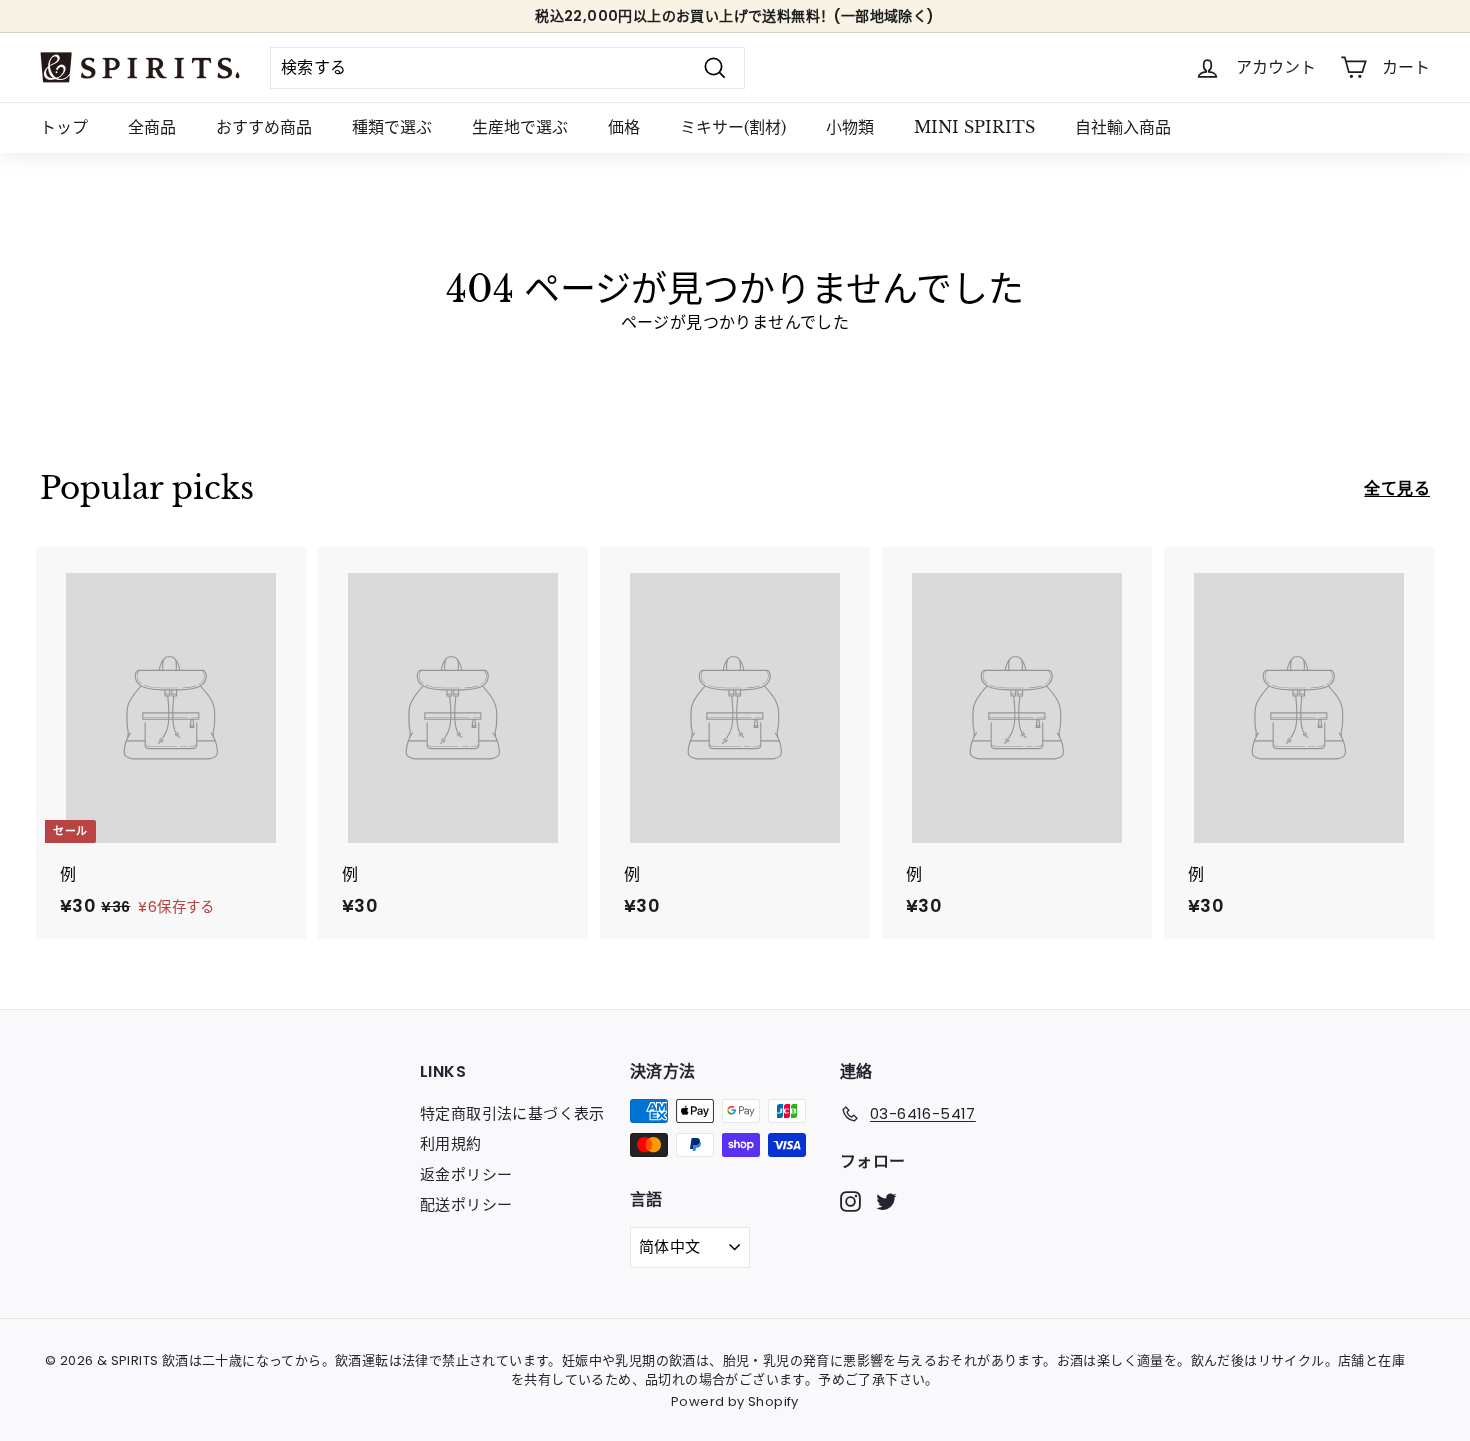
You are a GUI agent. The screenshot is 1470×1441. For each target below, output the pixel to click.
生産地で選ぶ (520, 127)
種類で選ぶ (392, 127)
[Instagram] (850, 1200)
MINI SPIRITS (974, 127)
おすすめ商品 (264, 127)
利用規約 (451, 1143)
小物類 (850, 127)
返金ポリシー (466, 1174)
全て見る (1397, 488)
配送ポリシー (466, 1204)
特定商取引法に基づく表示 (512, 1113)
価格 (624, 127)
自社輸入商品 (1123, 127)
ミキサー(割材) (733, 127)
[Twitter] (886, 1200)
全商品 (152, 127)
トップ (64, 127)
